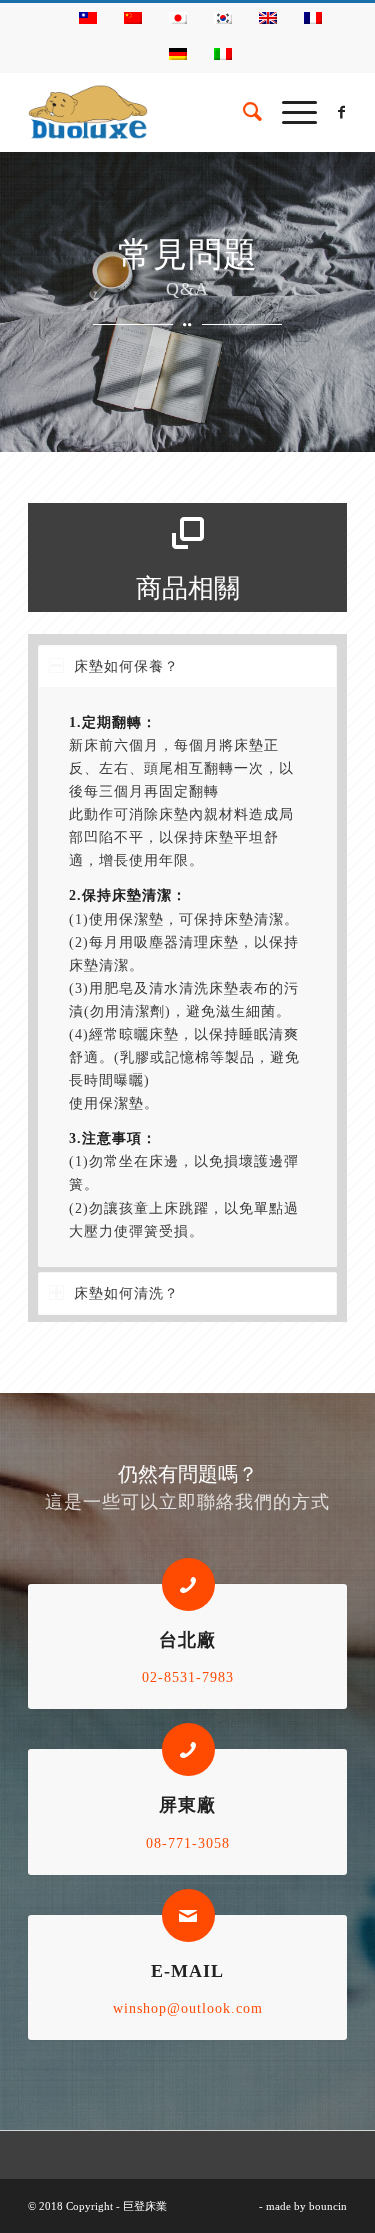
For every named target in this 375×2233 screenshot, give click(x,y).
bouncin (328, 2206)
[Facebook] (342, 112)
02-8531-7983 (188, 1677)
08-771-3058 (188, 1843)
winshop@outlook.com (188, 2008)
